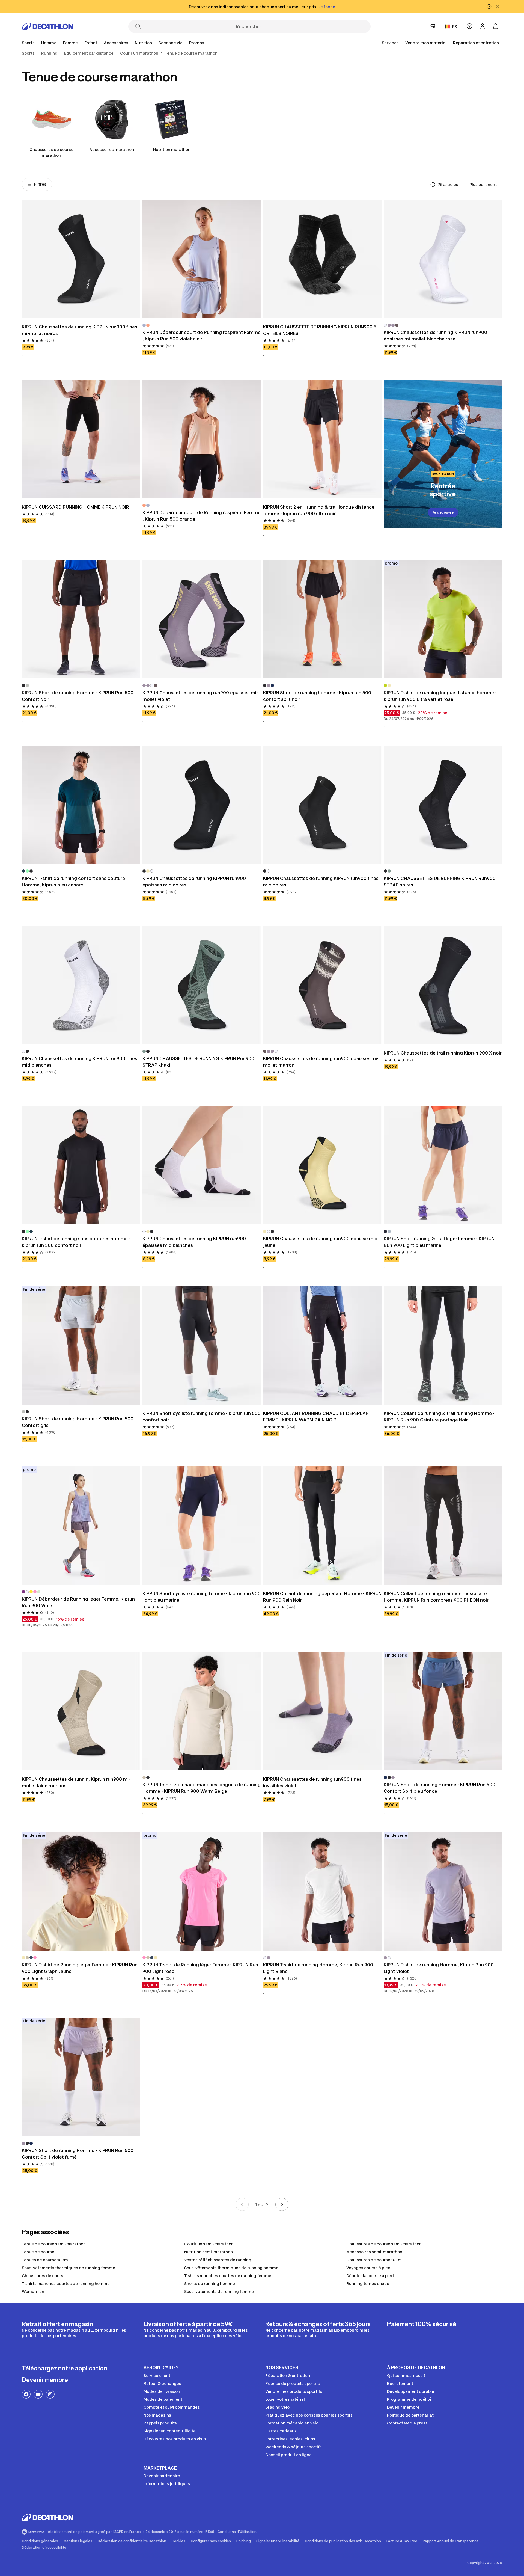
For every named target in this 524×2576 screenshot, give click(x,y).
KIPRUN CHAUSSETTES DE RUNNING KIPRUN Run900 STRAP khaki (198, 1062)
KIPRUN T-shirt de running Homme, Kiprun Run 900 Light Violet (439, 1968)
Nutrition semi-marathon (209, 2252)
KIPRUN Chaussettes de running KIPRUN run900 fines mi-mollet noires (80, 330)
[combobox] (486, 185)
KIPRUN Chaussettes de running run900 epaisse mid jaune (320, 1242)
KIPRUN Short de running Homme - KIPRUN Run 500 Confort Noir (78, 696)
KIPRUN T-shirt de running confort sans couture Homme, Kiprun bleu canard (73, 882)
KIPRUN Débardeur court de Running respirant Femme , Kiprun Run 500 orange (202, 516)
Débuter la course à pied (370, 2276)
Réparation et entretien (476, 43)
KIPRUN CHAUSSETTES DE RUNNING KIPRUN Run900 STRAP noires (440, 882)
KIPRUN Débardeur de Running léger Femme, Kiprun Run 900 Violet (78, 1602)
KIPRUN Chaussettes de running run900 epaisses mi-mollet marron (321, 1062)
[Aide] (469, 26)
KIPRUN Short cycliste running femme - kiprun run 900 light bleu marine (202, 1597)
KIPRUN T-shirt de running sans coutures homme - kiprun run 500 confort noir (76, 1242)
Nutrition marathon (172, 149)
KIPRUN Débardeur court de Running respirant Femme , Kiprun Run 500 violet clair (202, 336)
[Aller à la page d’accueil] (47, 26)
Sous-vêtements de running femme (219, 2291)
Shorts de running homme (210, 2283)
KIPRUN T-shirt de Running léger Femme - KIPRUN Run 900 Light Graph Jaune (80, 1968)
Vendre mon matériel (426, 43)
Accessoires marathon (112, 149)
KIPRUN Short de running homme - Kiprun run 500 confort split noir (317, 696)
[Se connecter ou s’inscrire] (483, 26)
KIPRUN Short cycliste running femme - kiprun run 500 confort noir (202, 1417)
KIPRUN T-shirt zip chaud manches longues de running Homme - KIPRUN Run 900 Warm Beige (202, 1788)
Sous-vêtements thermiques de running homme (231, 2268)
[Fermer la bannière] (498, 7)
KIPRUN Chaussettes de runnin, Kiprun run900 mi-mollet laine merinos (76, 1782)
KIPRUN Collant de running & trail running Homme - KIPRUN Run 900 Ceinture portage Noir (439, 1417)
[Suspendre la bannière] (489, 7)
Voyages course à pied (368, 2268)
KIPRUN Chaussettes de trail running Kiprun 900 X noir (443, 1053)
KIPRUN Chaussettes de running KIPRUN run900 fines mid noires (321, 882)
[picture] (81, 259)
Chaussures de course (44, 2276)
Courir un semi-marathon (209, 2244)
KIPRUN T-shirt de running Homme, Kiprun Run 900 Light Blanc (318, 1968)
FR (455, 26)
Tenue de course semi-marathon (54, 2244)
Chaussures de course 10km (374, 2260)
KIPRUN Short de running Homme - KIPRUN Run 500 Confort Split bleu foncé (440, 1788)
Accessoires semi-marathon (374, 2252)
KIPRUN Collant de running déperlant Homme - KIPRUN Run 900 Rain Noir (322, 1597)
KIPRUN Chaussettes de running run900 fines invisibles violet (312, 1782)
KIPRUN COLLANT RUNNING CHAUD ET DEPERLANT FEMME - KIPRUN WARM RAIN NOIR (317, 1417)
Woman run (33, 2291)
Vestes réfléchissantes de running (218, 2260)
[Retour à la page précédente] (242, 2204)
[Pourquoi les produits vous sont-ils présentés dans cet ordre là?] (433, 185)
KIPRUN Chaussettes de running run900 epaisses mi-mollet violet (200, 696)
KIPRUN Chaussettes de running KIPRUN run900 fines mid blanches (80, 1062)
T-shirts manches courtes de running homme (66, 2283)
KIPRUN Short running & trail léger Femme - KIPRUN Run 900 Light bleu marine (439, 1242)
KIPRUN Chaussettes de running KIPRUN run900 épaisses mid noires (194, 882)
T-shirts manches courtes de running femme (228, 2276)
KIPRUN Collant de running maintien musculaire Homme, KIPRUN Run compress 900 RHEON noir (436, 1597)
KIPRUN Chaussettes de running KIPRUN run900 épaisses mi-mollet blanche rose (435, 336)
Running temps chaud (368, 2283)
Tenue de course (38, 2252)
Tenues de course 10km (45, 2260)
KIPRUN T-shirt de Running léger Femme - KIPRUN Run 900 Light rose (200, 1968)
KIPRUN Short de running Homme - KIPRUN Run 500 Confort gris (78, 1422)
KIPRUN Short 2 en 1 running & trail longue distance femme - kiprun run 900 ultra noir (319, 510)
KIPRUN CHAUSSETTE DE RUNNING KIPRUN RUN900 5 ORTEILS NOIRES (320, 330)
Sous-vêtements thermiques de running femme (69, 2268)
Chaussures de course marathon (51, 152)
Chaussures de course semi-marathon (384, 2244)
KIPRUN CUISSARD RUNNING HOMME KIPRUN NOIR (75, 507)
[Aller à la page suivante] (282, 2204)
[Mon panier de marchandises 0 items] (496, 26)
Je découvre (443, 512)
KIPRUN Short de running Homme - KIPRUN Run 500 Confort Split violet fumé (78, 2154)
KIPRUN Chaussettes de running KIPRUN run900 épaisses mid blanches (194, 1242)
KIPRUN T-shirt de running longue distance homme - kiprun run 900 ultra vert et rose (440, 696)
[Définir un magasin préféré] (432, 26)
